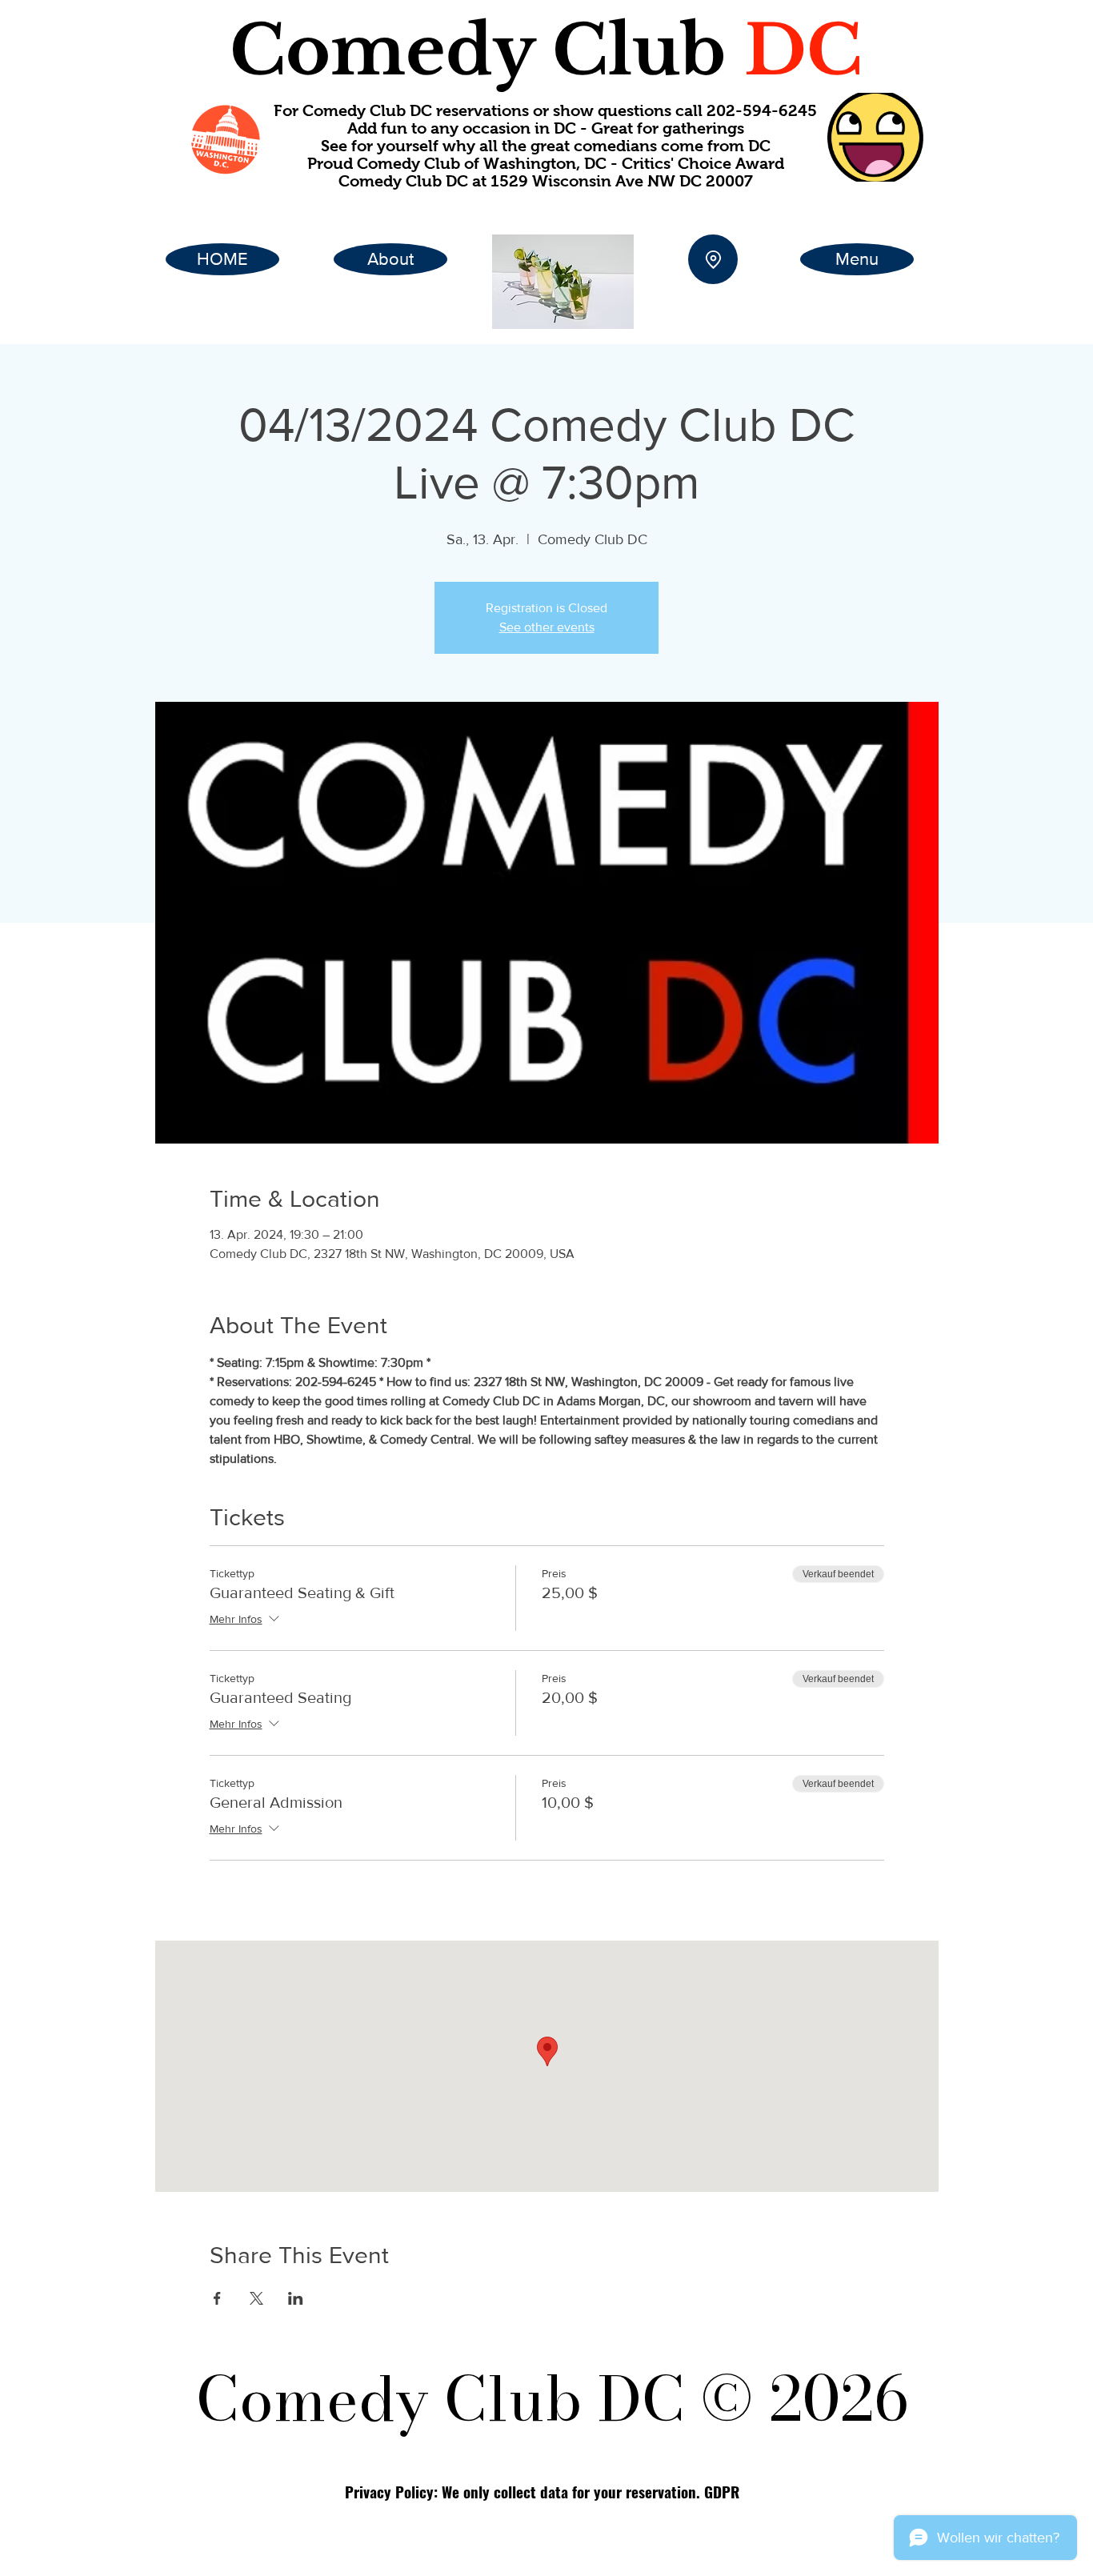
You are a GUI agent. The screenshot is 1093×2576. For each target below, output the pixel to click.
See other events (547, 627)
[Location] (713, 259)
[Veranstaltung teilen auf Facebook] (217, 2298)
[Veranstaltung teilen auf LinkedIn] (296, 2298)
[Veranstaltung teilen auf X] (256, 2298)
